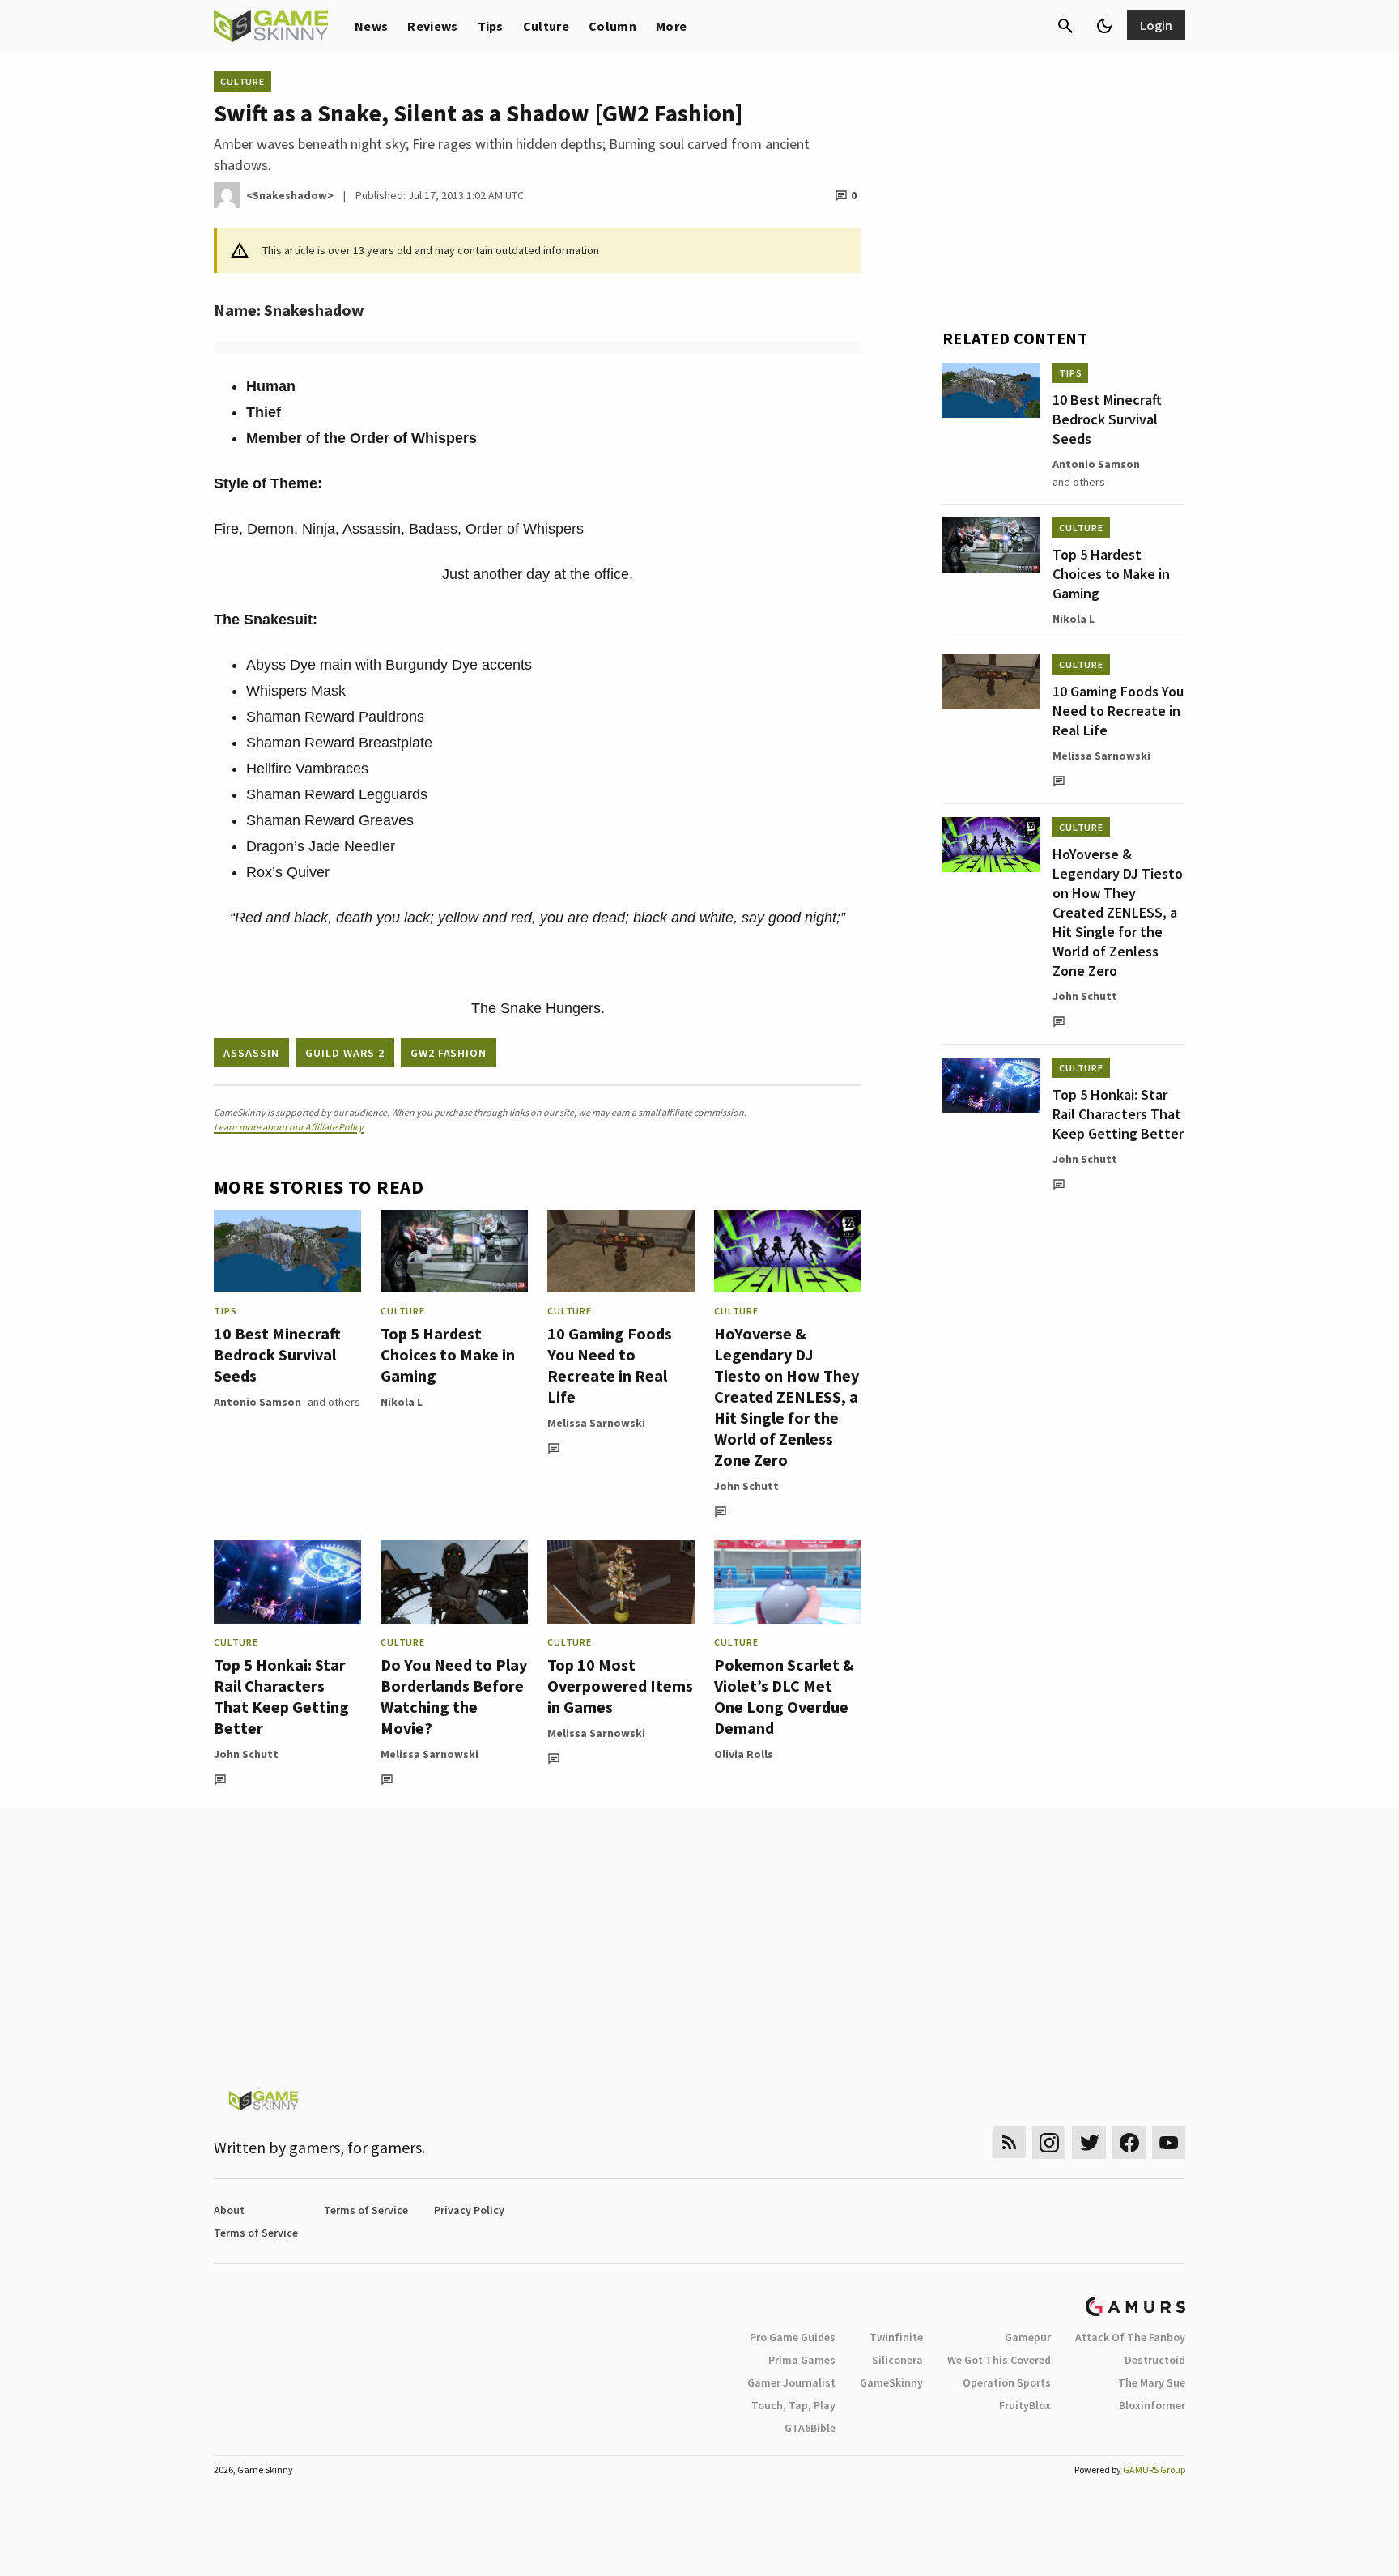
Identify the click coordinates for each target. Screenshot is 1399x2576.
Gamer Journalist (791, 2382)
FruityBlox (1025, 2405)
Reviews (432, 26)
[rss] (1010, 2142)
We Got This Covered (999, 2360)
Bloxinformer (1152, 2405)
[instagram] (1049, 2142)
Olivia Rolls (744, 1754)
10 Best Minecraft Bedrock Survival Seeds (277, 1354)
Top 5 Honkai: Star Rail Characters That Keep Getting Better (281, 1696)
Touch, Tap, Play (793, 2405)
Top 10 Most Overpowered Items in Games (620, 1686)
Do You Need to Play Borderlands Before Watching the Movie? (454, 1696)
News (371, 26)
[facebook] (1129, 2142)
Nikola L (402, 1402)
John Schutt (746, 1486)
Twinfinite (896, 2337)
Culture (546, 26)
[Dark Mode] (1104, 26)
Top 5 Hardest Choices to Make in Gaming (448, 1354)
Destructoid (1155, 2360)
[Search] (1065, 26)
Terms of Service (366, 2210)
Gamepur (1028, 2337)
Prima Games (802, 2360)
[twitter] (1089, 2142)
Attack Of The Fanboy (1130, 2337)
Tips (491, 26)
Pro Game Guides (793, 2337)
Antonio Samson (257, 1402)
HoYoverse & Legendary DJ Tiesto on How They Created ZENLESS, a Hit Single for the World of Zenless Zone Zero (787, 1397)
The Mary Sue (1152, 2382)
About (229, 2210)
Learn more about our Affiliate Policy (289, 1127)
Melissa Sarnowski (596, 1423)
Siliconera (897, 2360)
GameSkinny (891, 2382)
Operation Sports (1007, 2382)
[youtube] (1169, 2142)
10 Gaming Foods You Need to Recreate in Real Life (610, 1365)
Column (612, 26)
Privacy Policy (469, 2210)
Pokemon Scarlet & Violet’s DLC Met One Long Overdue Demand (784, 1696)
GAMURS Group (1154, 2470)
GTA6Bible (810, 2428)
